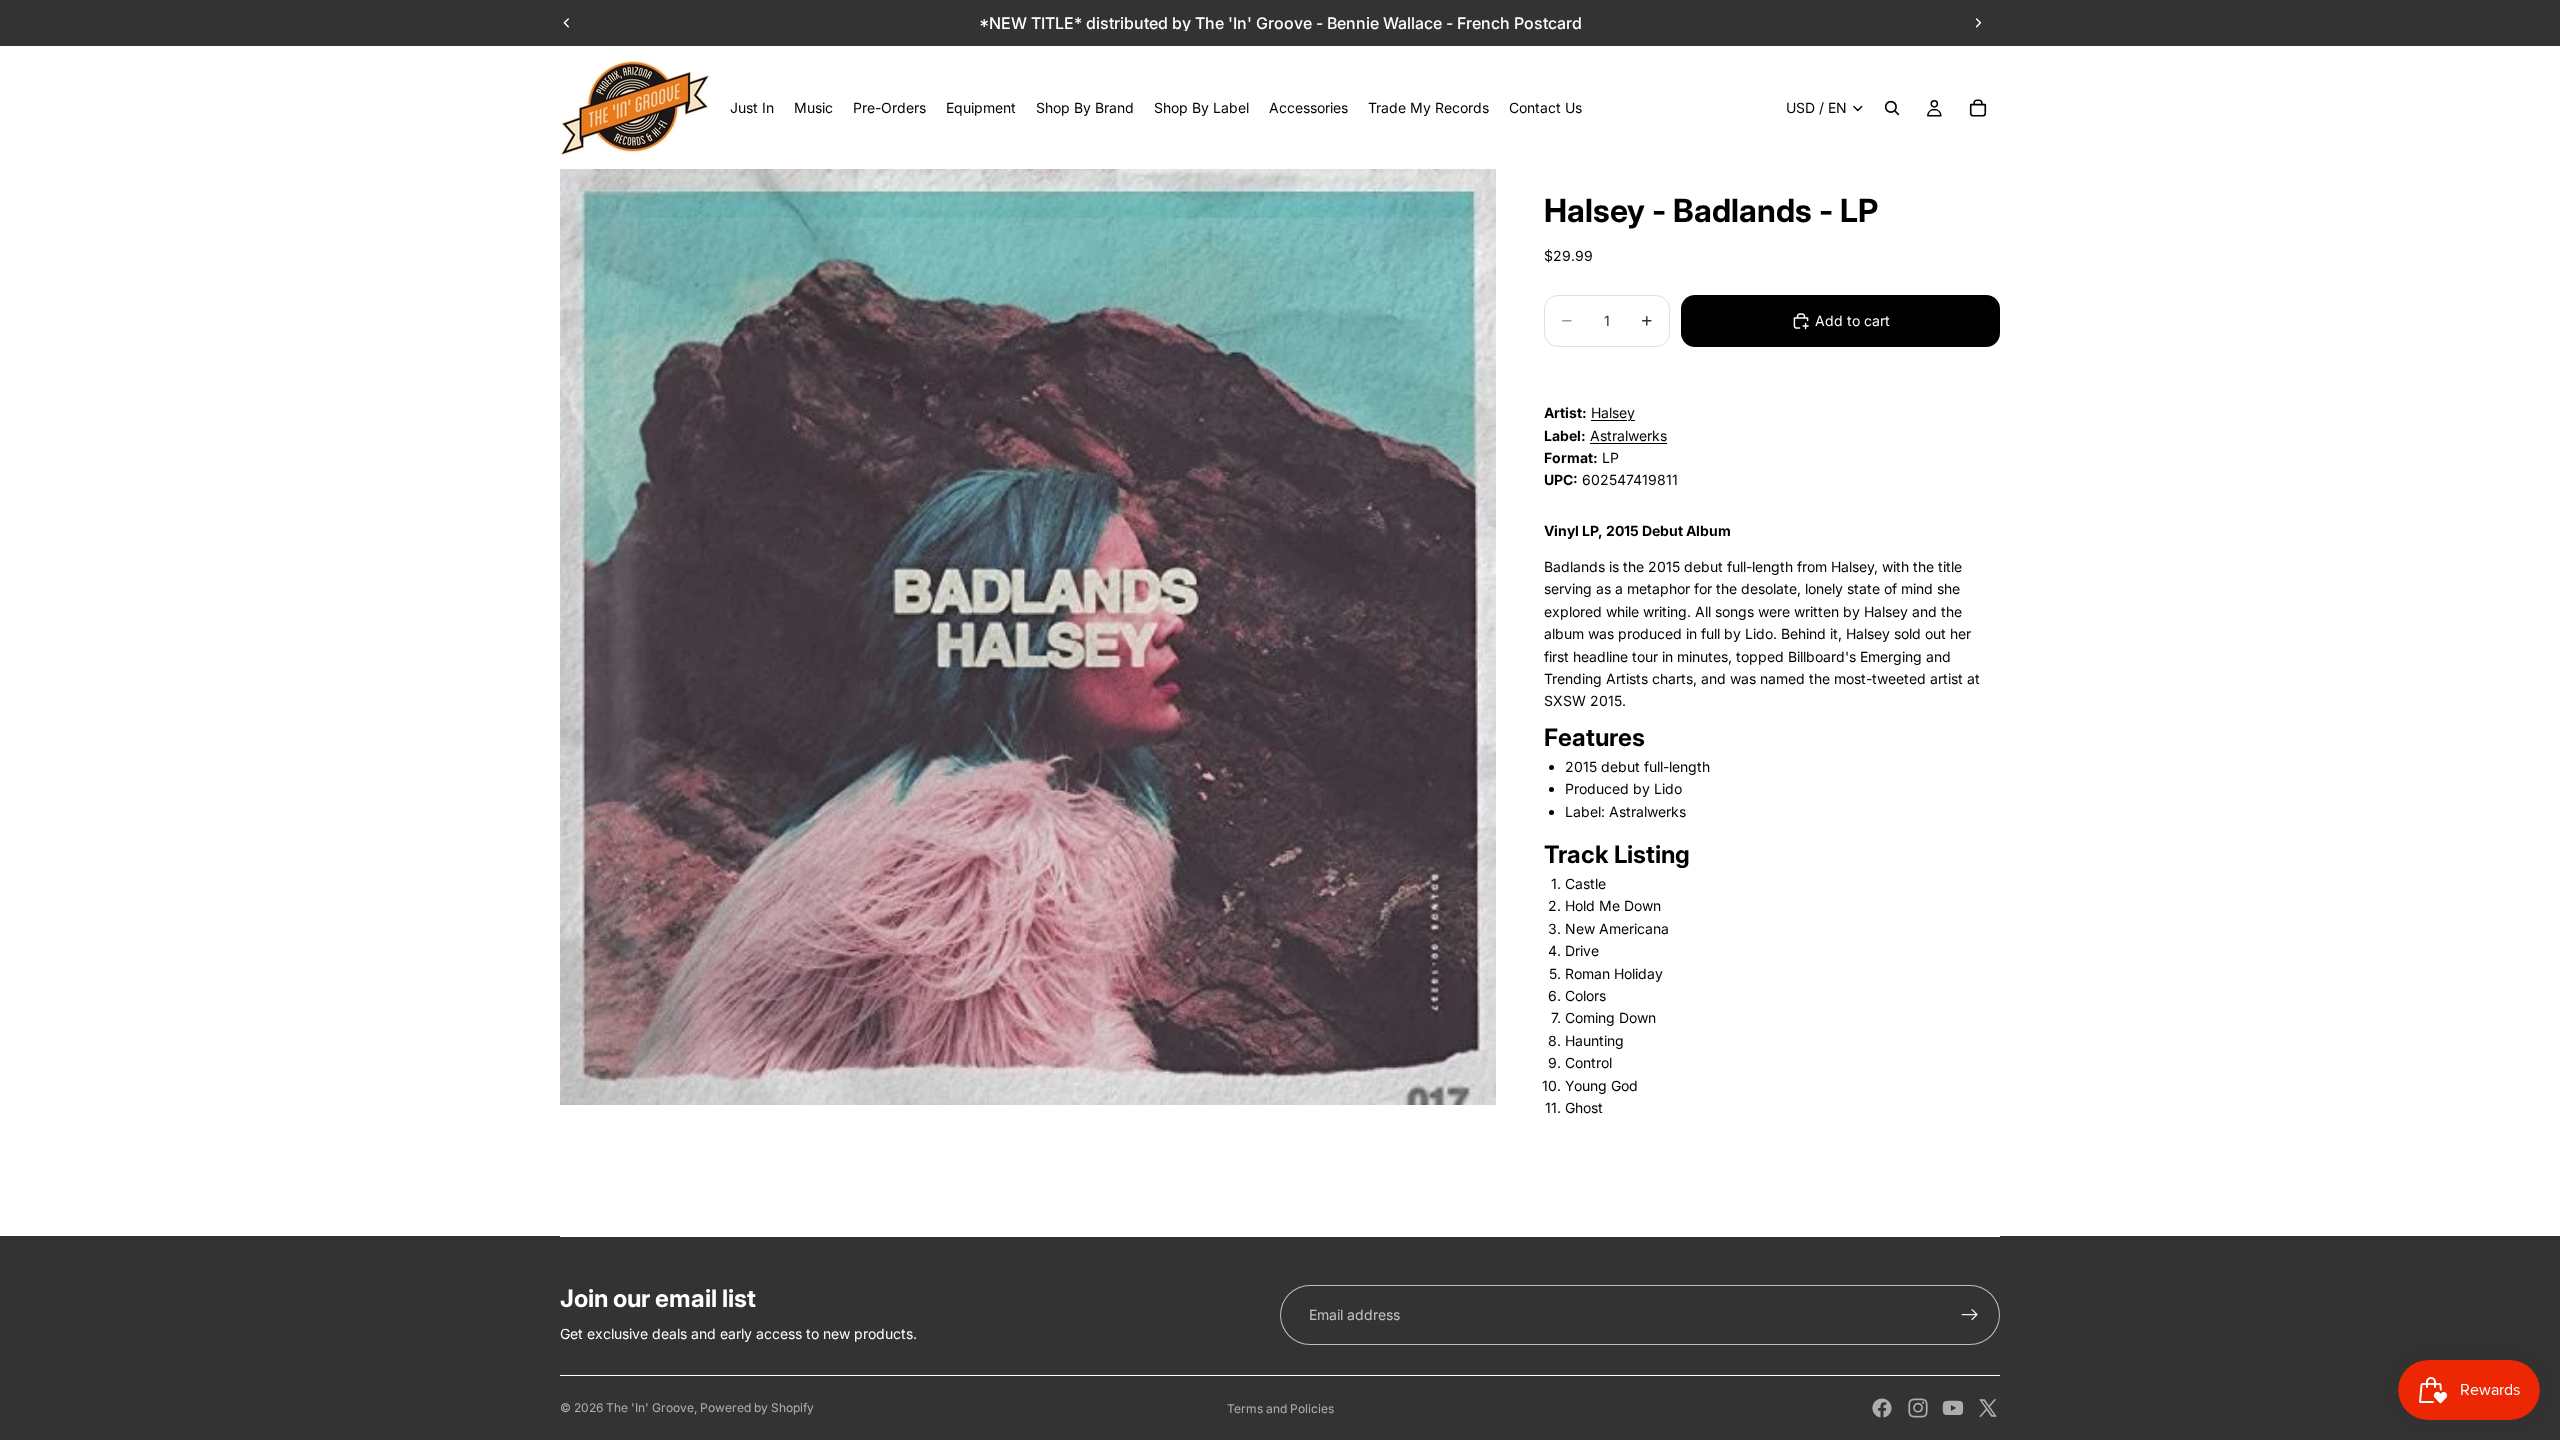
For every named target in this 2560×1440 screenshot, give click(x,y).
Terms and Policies (1280, 1408)
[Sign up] (1970, 1315)
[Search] (1892, 108)
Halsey (1613, 412)
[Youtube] (1953, 1408)
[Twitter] (1988, 1408)
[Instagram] (1918, 1408)
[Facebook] (1882, 1408)
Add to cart (1852, 320)
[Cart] (1978, 108)
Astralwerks (1628, 435)
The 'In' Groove (650, 1407)
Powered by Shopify (757, 1407)
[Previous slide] (567, 23)
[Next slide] (1978, 23)
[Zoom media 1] (1028, 637)
